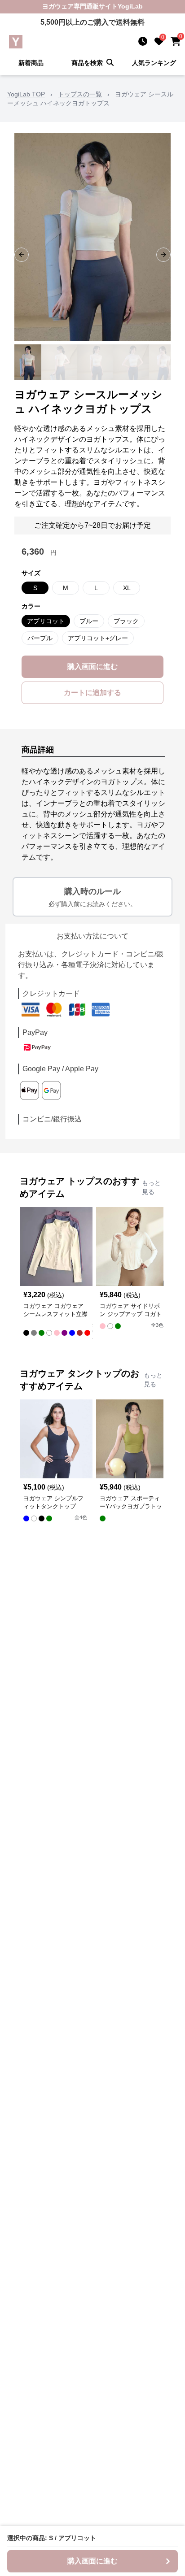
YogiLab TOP (26, 94)
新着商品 (31, 63)
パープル (40, 638)
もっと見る (151, 1187)
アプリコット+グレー (98, 638)
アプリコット (46, 621)
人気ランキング (154, 63)
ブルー (89, 621)
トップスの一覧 (80, 94)
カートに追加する (92, 693)
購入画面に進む (92, 667)
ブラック (126, 621)
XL (127, 588)
